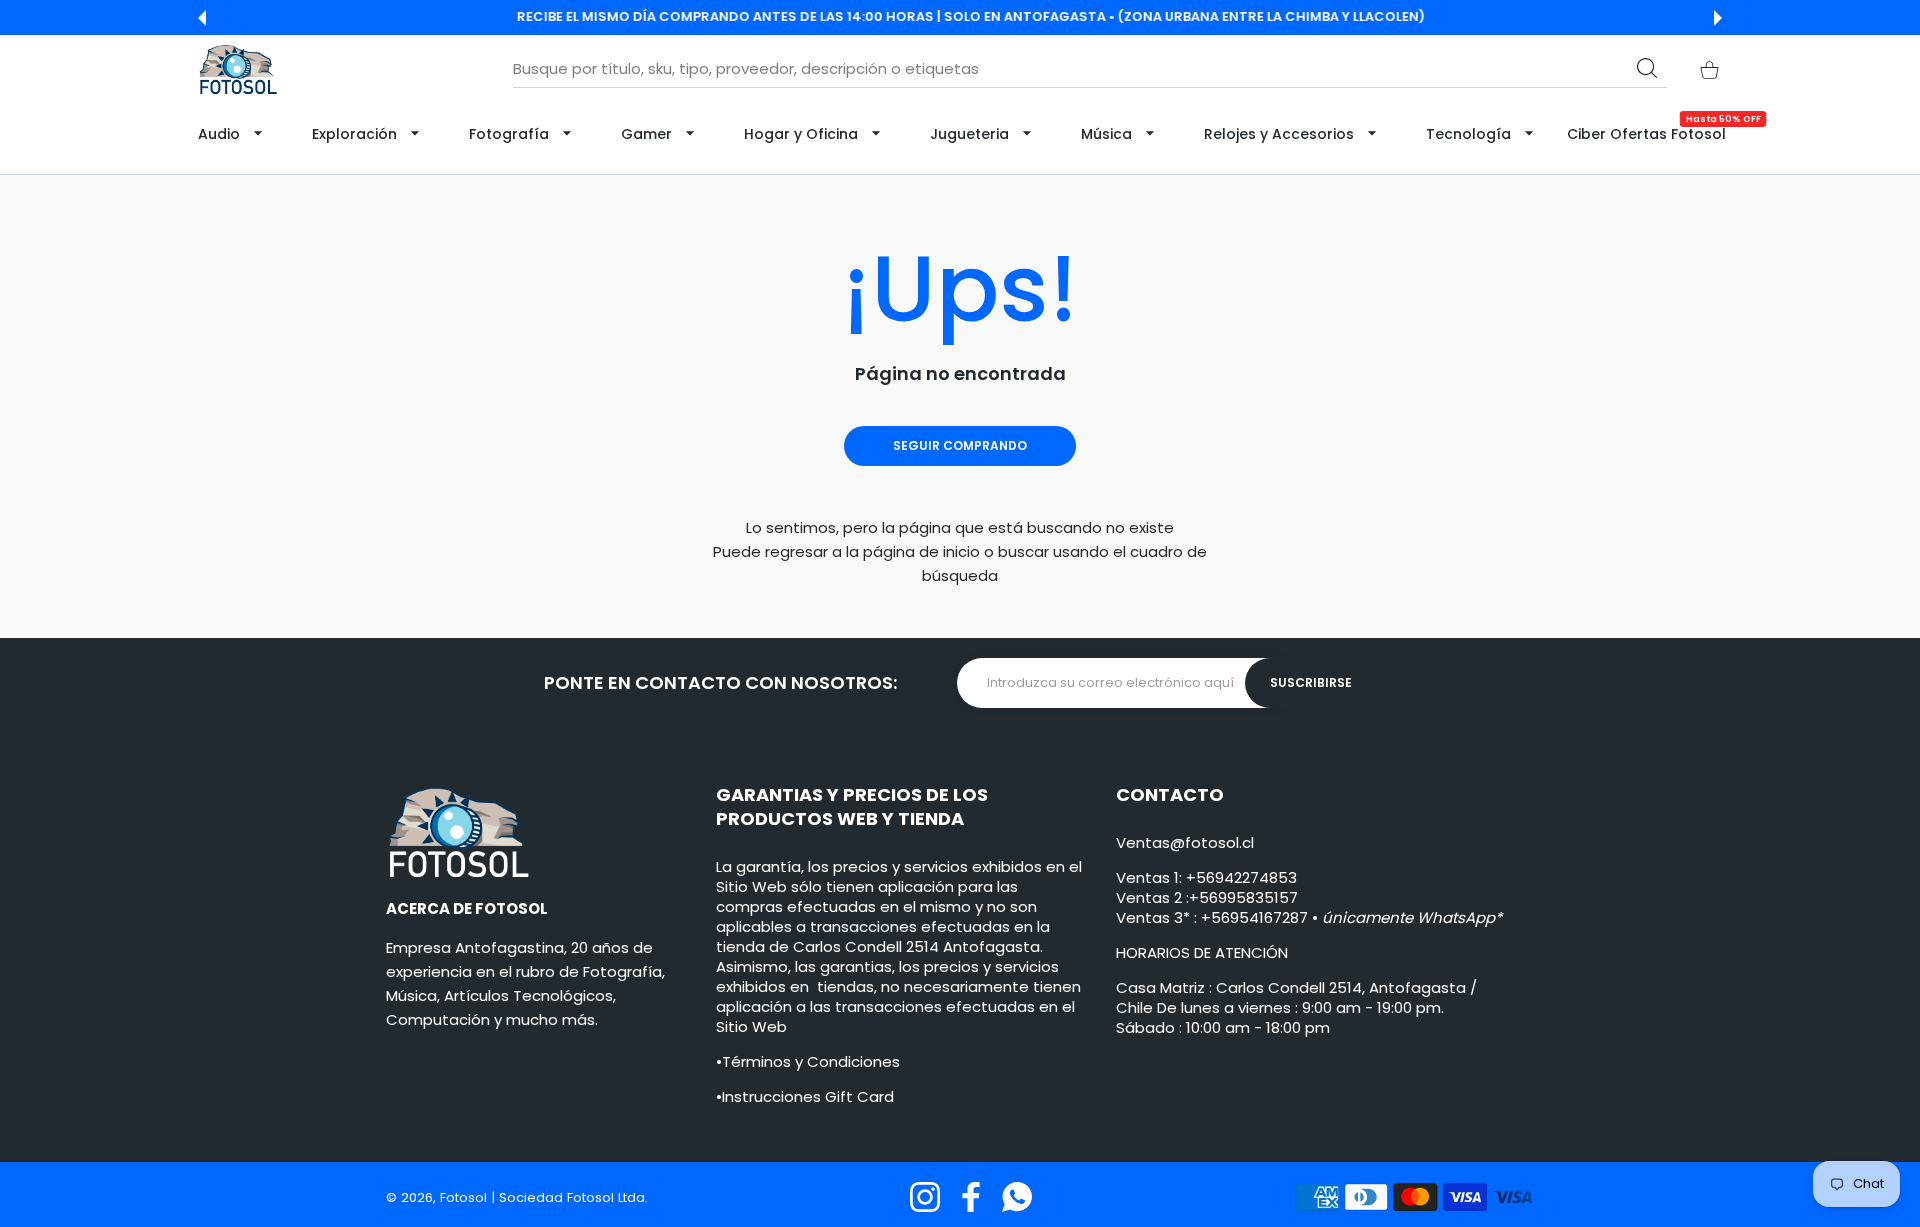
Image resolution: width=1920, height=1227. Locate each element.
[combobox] (1090, 69)
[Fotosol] (238, 69)
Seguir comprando (960, 445)
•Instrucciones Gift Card (805, 1096)
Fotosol (465, 1197)
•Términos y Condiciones (808, 1061)
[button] (202, 18)
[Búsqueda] (1647, 68)
